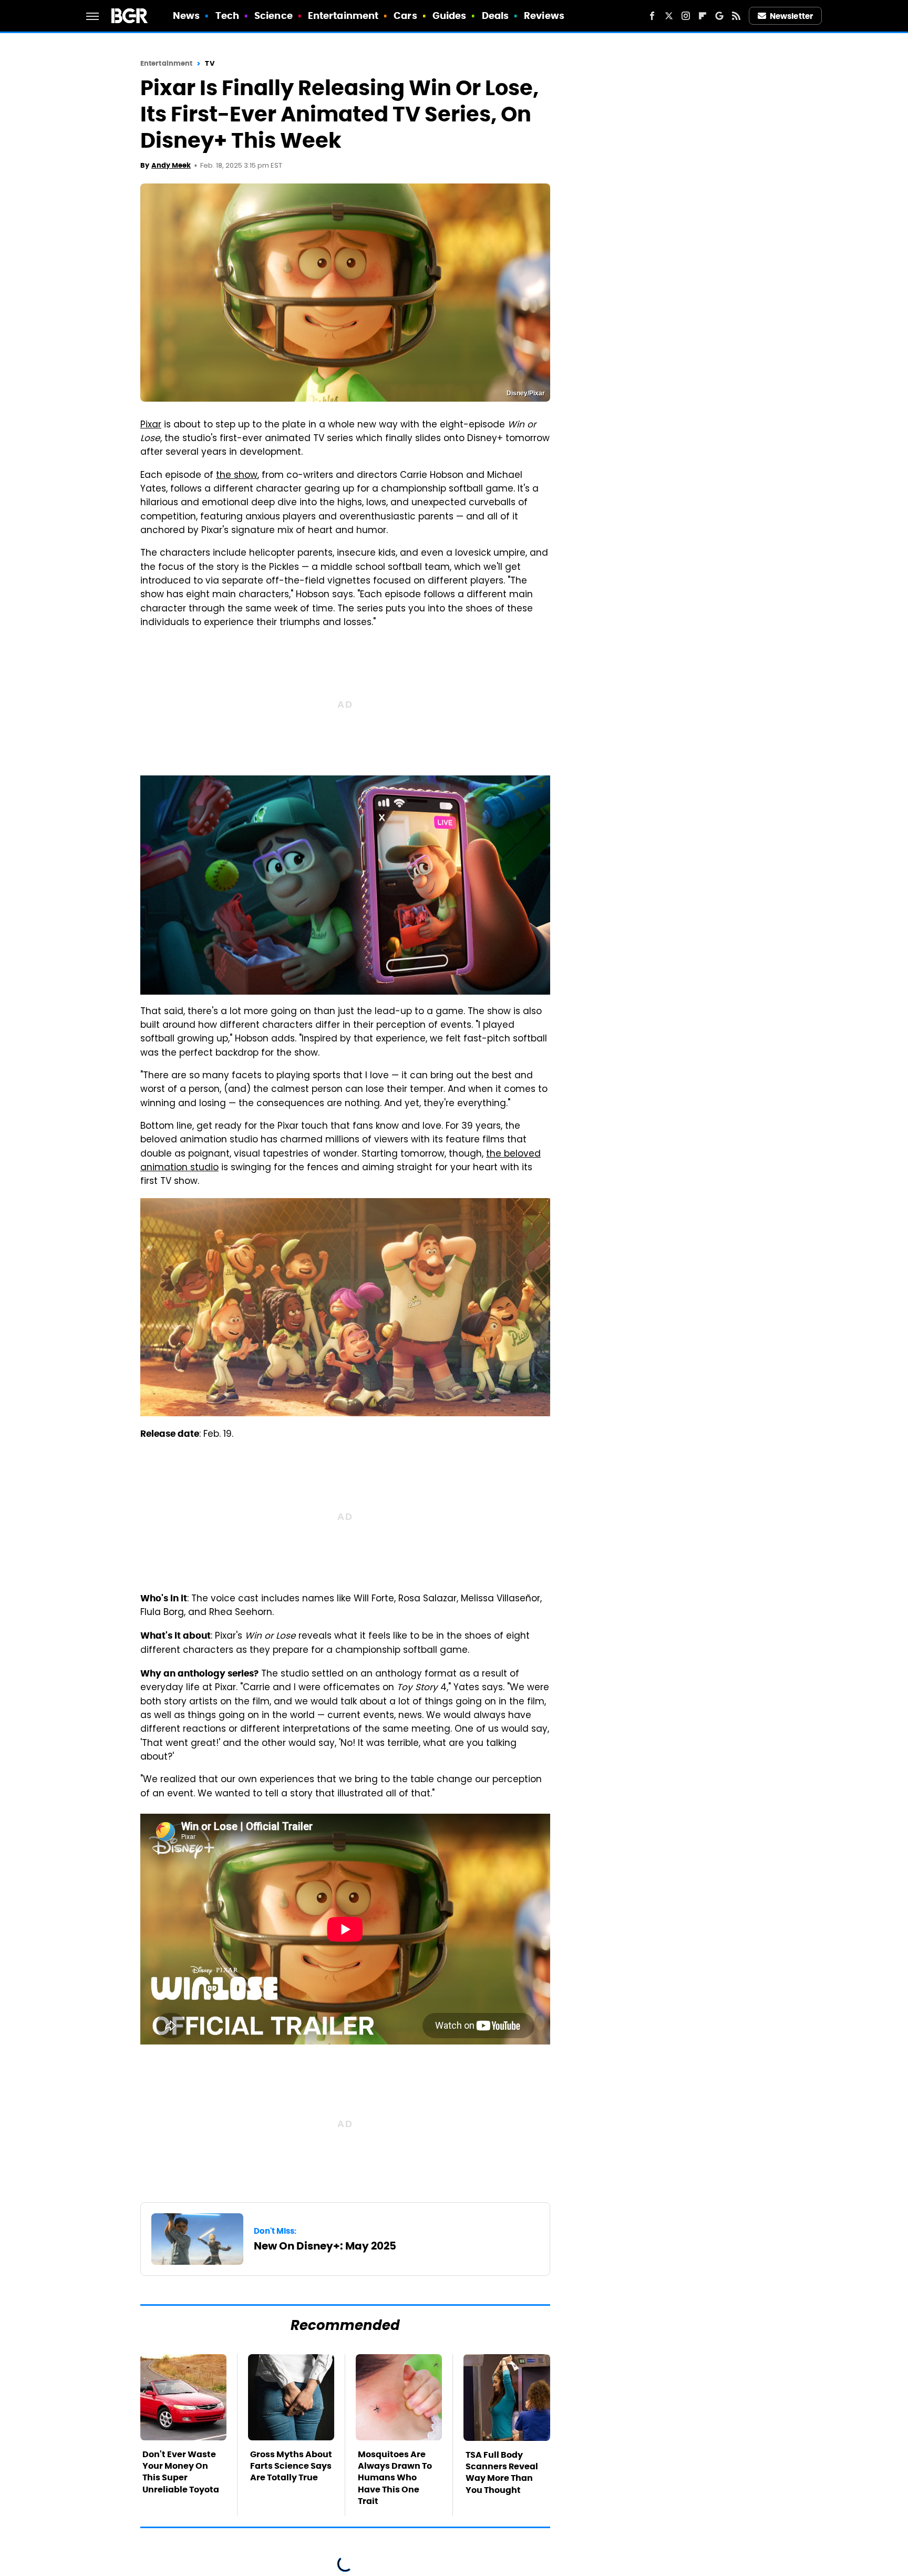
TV (209, 63)
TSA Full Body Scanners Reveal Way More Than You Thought (502, 2472)
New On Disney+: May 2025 (325, 2246)
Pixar (151, 425)
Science (274, 16)
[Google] (719, 16)
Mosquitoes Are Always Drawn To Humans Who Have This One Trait (395, 2478)
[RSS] (736, 16)
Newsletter (791, 16)
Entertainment (343, 16)
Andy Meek (171, 165)
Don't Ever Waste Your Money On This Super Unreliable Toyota (181, 2472)
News (186, 16)
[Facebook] (652, 16)
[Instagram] (686, 16)
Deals (496, 16)
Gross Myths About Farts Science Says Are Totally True (291, 2466)
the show (237, 476)
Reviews (544, 16)
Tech (227, 16)
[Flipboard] (703, 16)
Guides (450, 16)
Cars (405, 16)
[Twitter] (669, 16)
